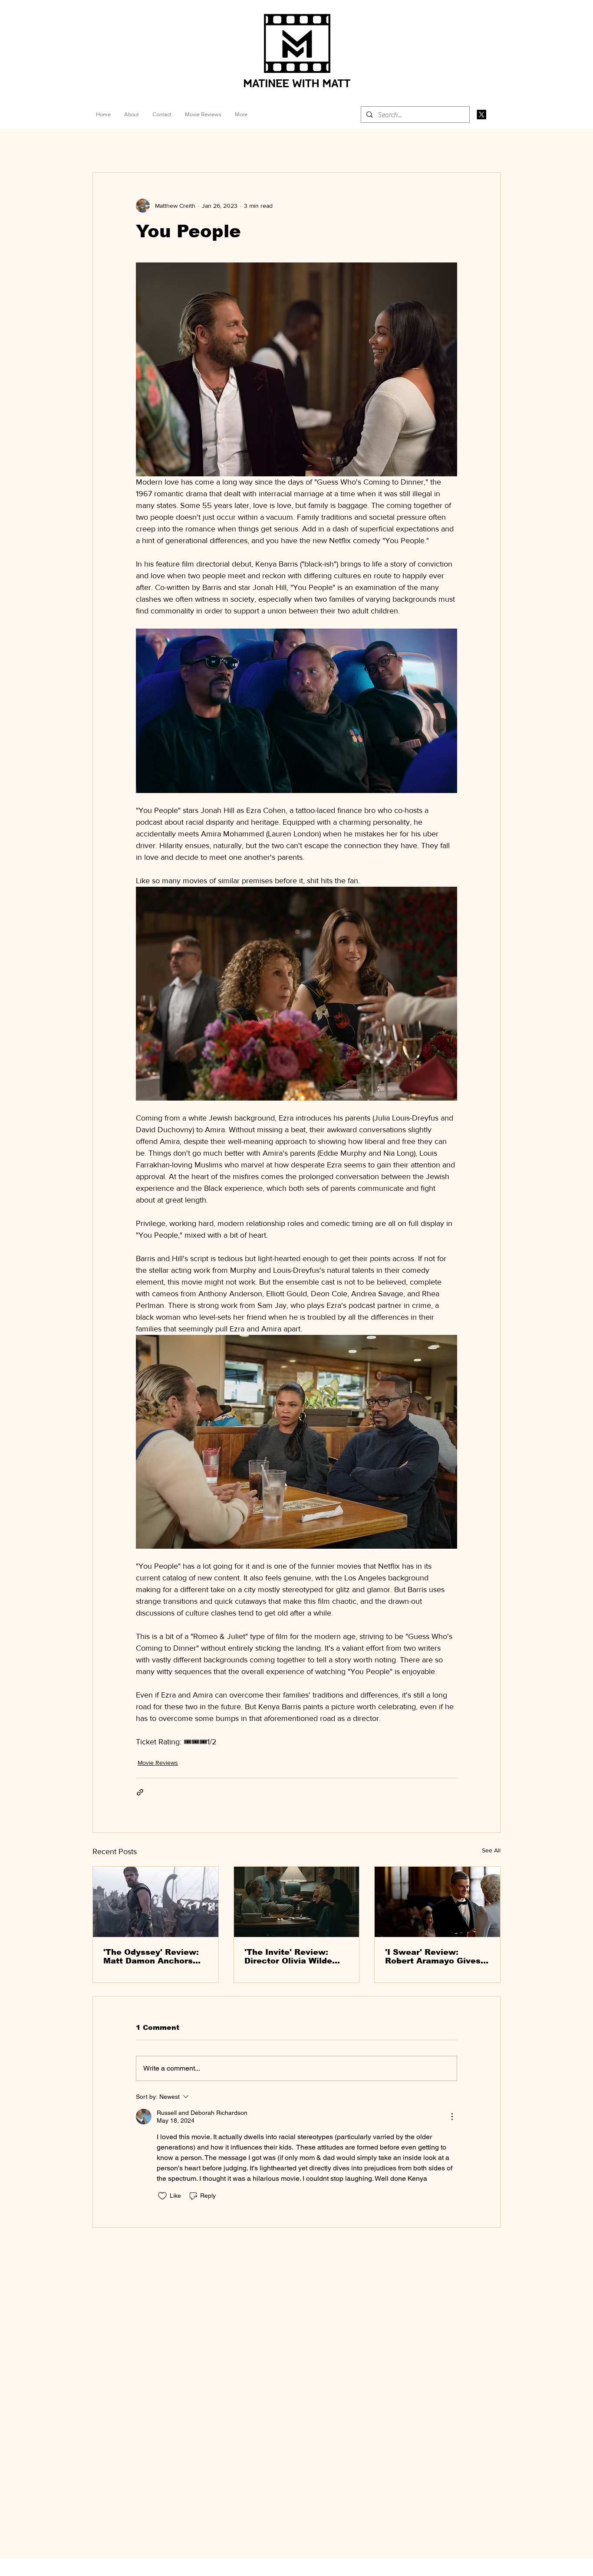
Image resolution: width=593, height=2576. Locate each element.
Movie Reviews (158, 1763)
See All (491, 1850)
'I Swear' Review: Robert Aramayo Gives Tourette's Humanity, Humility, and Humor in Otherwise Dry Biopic (433, 1957)
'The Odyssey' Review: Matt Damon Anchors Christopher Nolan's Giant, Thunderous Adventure (151, 1957)
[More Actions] (452, 2117)
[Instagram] (496, 115)
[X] (481, 115)
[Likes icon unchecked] (162, 2196)
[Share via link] (140, 1792)
